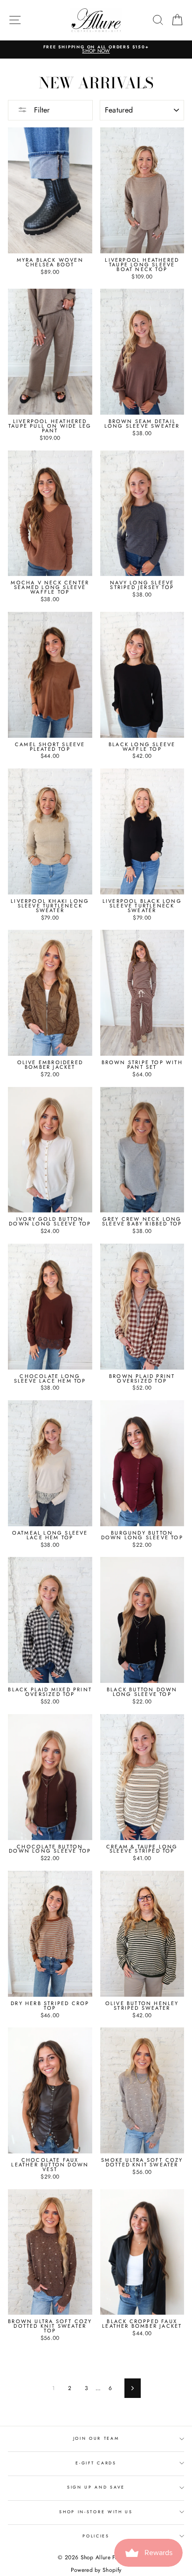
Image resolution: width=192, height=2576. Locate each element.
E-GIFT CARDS (96, 2463)
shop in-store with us (96, 2512)
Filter (41, 110)
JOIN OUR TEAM (96, 2438)
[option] (96, 50)
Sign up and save (96, 2487)
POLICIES (96, 2536)
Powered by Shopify (96, 2570)
